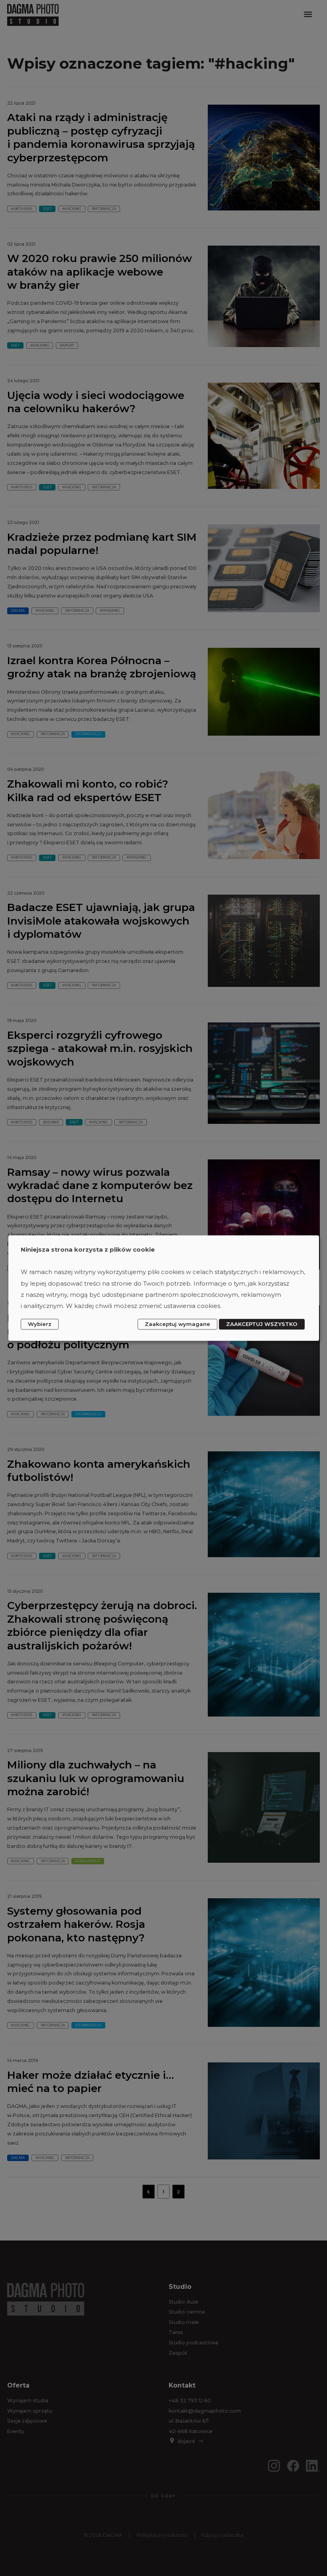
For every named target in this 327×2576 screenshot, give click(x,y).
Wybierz (40, 1324)
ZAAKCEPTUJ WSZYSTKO (262, 1324)
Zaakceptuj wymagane (177, 1324)
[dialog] (164, 1288)
